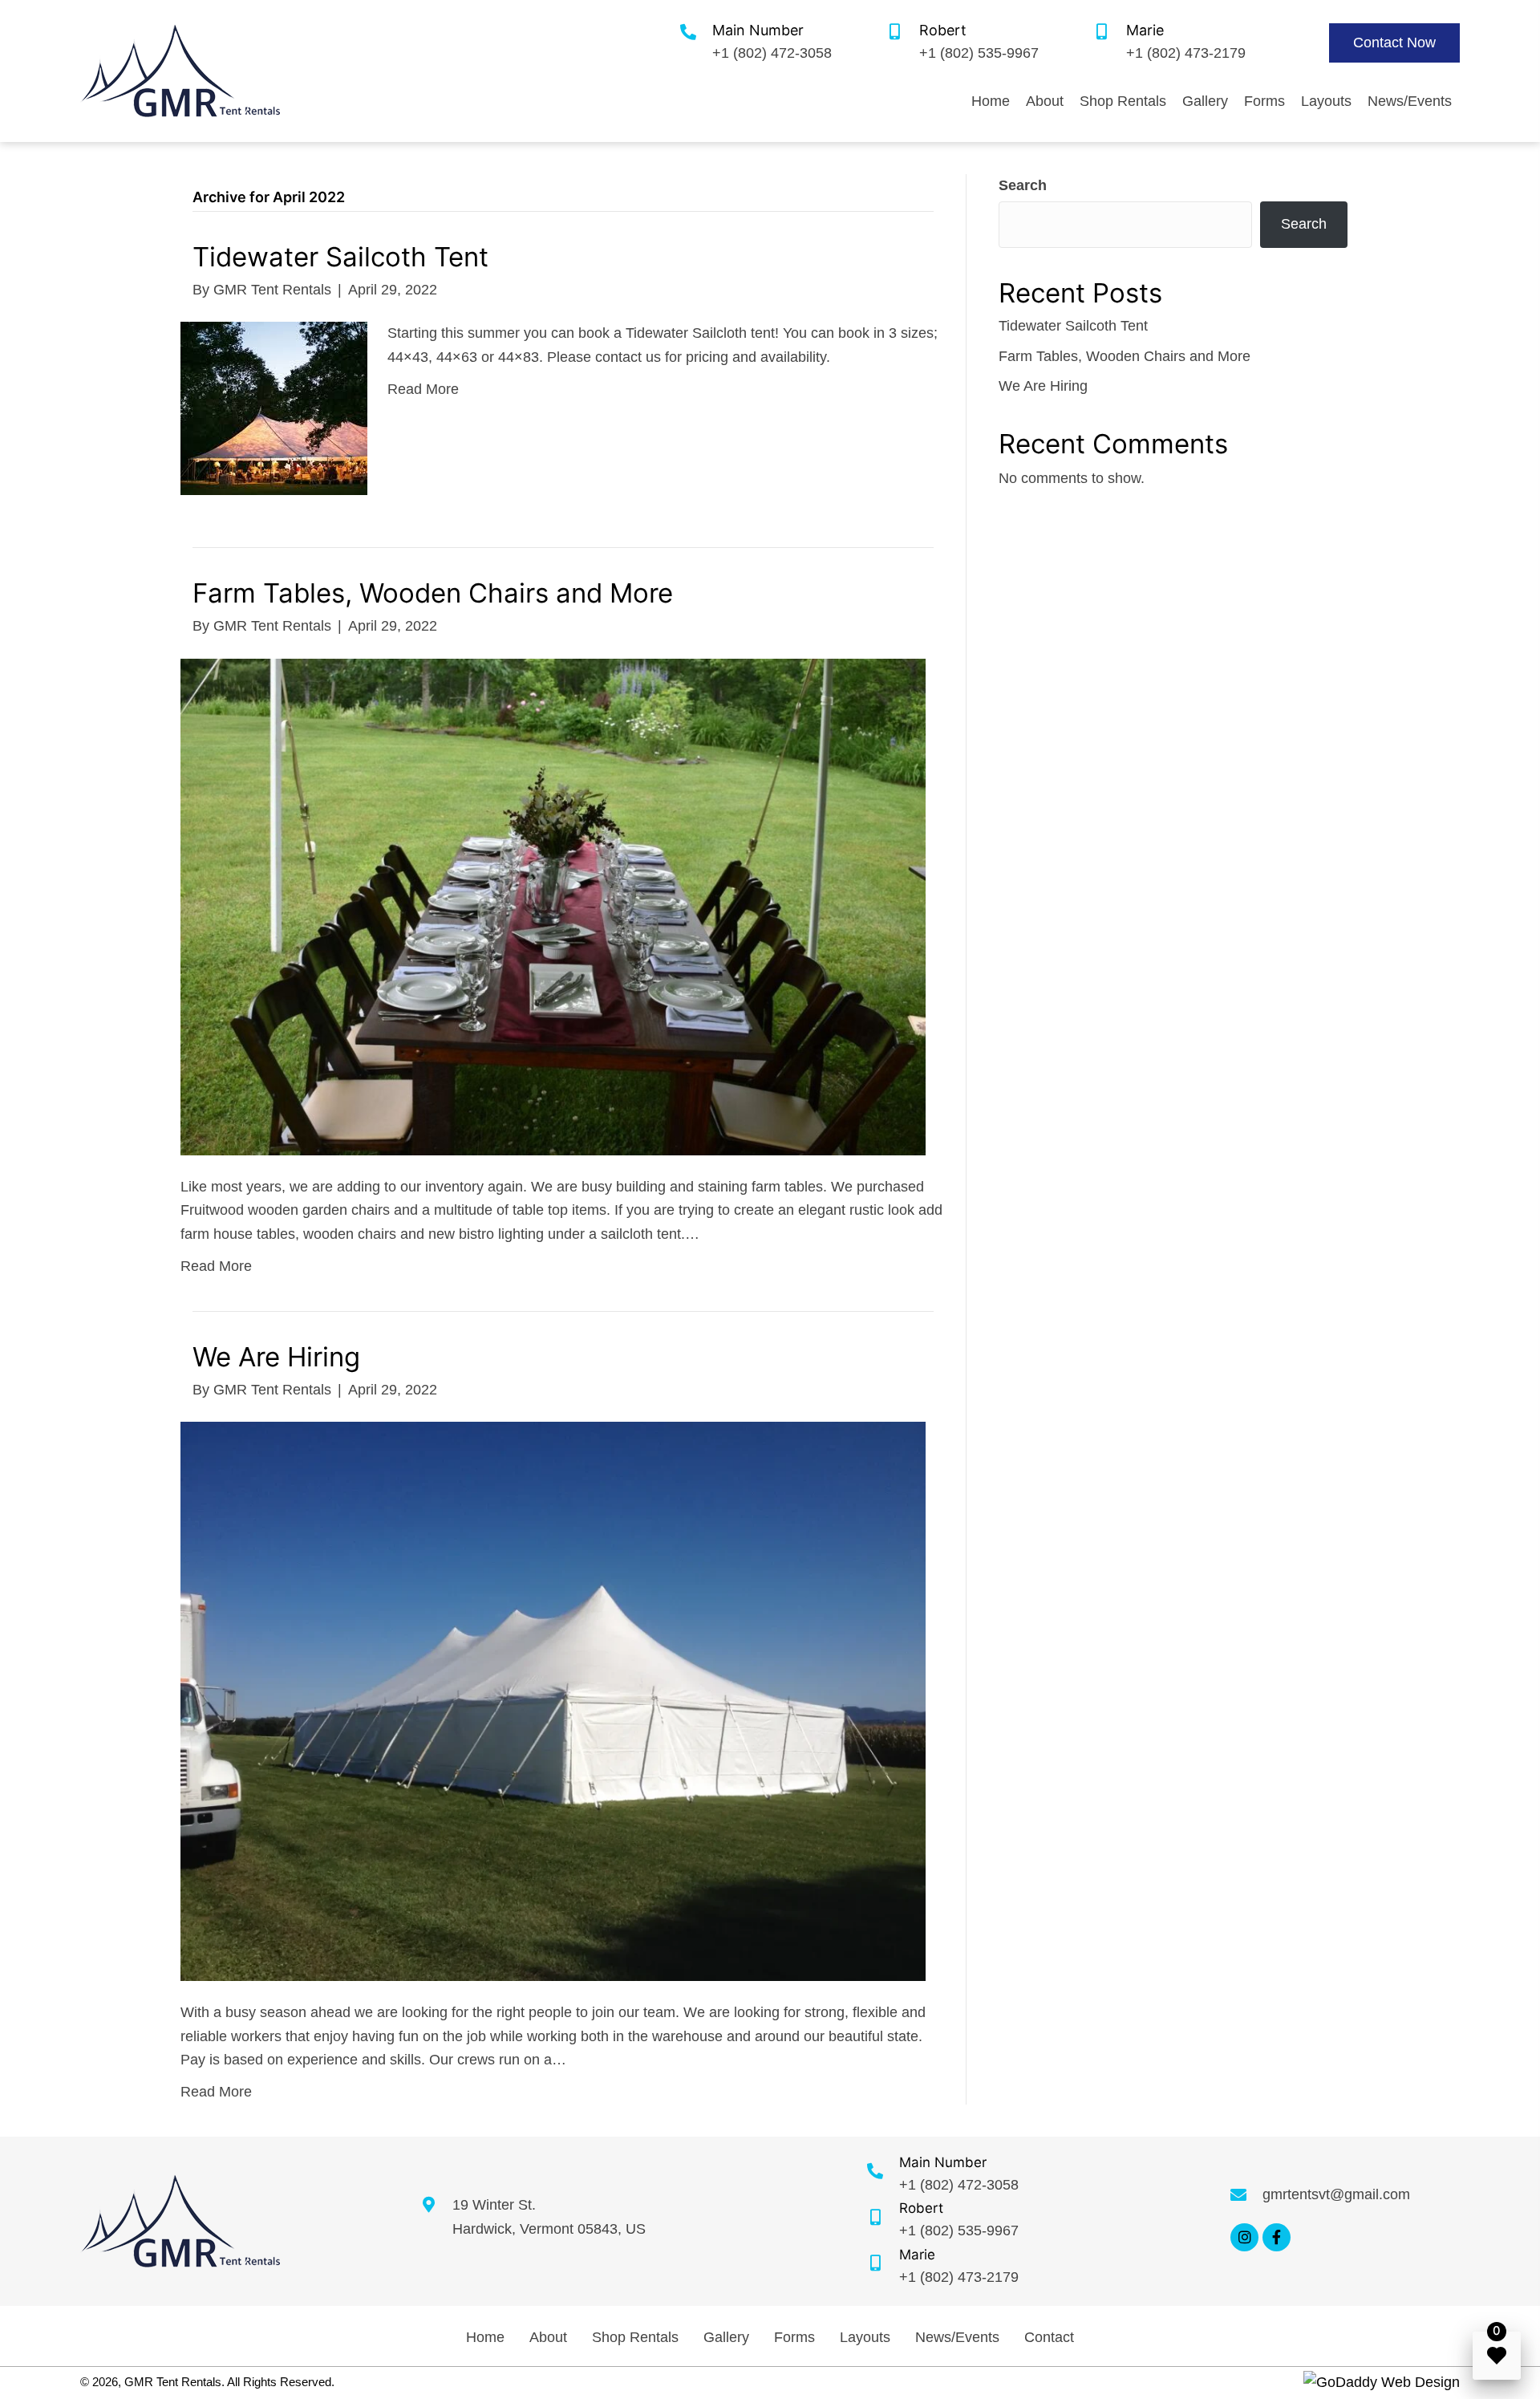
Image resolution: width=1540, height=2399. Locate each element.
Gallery (726, 2337)
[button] (1394, 43)
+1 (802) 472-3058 (772, 53)
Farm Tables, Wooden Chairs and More (433, 593)
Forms (794, 2337)
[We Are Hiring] (553, 1700)
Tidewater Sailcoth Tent (340, 257)
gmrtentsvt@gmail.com (1336, 2194)
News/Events (957, 2337)
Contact (1049, 2337)
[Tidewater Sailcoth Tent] (274, 408)
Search (1023, 185)
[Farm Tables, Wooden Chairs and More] (553, 906)
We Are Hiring (276, 1357)
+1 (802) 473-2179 (1186, 53)
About (548, 2337)
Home (485, 2337)
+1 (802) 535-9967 (979, 53)
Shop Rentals (635, 2337)
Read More (423, 389)
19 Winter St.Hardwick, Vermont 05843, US (549, 2217)
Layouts (865, 2337)
